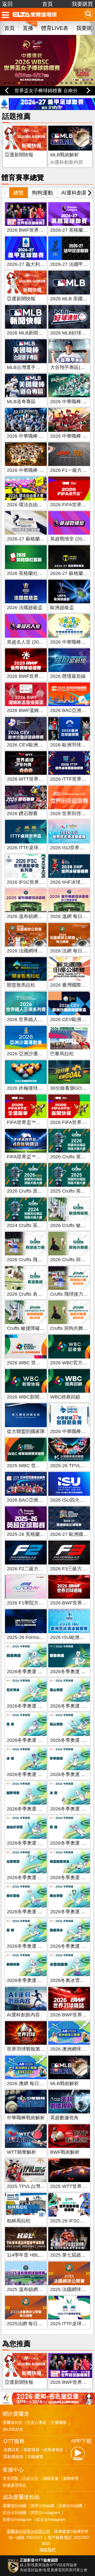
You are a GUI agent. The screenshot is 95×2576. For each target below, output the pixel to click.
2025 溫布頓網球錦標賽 (32, 2289)
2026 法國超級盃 (25, 608)
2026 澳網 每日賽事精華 (32, 2083)
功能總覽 (35, 2457)
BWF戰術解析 (65, 2152)
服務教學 (71, 2478)
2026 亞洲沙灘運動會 (29, 1054)
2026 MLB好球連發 (70, 333)
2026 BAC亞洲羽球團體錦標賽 (39, 1500)
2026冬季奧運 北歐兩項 (32, 1878)
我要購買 (82, 4)
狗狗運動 (42, 193)
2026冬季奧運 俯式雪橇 (32, 1912)
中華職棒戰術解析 (26, 2118)
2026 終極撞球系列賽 (29, 1088)
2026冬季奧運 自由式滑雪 (34, 1843)
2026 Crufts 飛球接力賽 (32, 1260)
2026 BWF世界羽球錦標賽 (35, 230)
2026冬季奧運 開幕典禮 (32, 1672)
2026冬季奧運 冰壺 (70, 1809)
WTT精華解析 (22, 2152)
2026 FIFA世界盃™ (71, 505)
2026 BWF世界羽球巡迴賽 (35, 676)
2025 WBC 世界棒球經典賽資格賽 (43, 1466)
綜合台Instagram (51, 2520)
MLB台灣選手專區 (26, 367)
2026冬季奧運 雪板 (27, 1946)
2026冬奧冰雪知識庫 (72, 1980)
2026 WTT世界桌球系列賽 (35, 779)
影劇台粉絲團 (70, 2506)
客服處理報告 (15, 2485)
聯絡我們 (47, 2550)
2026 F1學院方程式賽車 (32, 1603)
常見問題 (11, 2478)
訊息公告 (31, 2478)
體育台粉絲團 (42, 2506)
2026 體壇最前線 (68, 676)
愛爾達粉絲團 (15, 2506)
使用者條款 (53, 2450)
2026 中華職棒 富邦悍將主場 (37, 436)
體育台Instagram (45, 2513)
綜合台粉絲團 (15, 2513)
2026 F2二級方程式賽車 (32, 1569)
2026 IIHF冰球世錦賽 (72, 882)
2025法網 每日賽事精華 (32, 2324)
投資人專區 (37, 2423)
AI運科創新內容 (23, 2015)
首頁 (47, 4)
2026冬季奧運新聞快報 (31, 1980)
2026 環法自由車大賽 (29, 505)
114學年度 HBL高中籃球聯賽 (37, 2255)
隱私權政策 (13, 2457)
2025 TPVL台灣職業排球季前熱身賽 (45, 2186)
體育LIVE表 (55, 28)
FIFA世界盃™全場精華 (31, 1122)
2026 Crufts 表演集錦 (29, 1294)
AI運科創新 (74, 193)
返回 (7, 4)
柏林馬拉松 (19, 2221)
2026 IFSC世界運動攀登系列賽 (40, 882)
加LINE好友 (13, 2429)
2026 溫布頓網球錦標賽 (32, 916)
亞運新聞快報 (19, 155)
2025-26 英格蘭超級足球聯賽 (38, 1534)
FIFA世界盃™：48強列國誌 (36, 1157)
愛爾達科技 (13, 2423)
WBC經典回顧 (65, 1397)
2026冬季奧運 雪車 (27, 1740)
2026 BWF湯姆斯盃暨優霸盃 (37, 710)
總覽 (18, 193)
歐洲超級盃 (62, 608)
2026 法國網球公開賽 (29, 951)
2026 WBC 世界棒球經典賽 (36, 1363)
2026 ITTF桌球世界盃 (30, 848)
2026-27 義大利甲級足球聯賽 (38, 264)
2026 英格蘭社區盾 (27, 573)
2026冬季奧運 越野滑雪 (32, 1809)
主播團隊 (59, 2423)
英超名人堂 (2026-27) (30, 642)
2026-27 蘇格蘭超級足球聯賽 (38, 539)
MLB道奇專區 (21, 402)
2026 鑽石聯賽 (22, 814)
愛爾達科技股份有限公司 (28, 2531)
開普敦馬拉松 (21, 985)
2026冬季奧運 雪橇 (70, 1843)
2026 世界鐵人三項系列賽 (34, 1019)
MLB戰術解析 (65, 155)
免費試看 (11, 2450)
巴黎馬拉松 (62, 1054)
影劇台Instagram (17, 2520)
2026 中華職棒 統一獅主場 (35, 470)
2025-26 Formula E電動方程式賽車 (44, 1637)
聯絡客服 (51, 2478)
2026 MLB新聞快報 (27, 333)
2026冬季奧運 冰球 (27, 1774)
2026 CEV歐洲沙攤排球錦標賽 (39, 745)
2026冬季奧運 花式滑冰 (32, 1706)
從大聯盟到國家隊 (26, 1431)
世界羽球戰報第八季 (28, 2049)
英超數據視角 (64, 2118)
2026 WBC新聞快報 (28, 1397)
